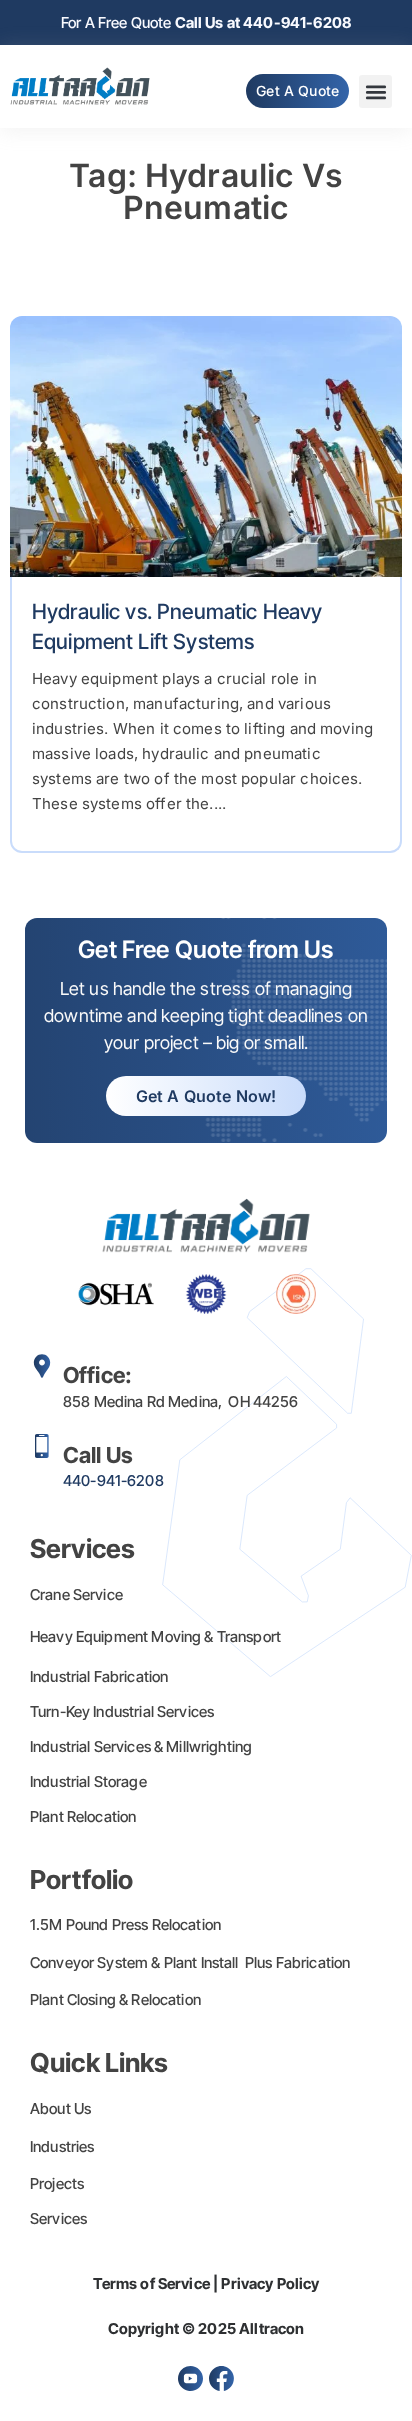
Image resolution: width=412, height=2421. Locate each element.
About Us (60, 2108)
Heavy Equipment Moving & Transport (155, 1636)
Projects (57, 2183)
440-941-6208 (113, 1480)
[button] (375, 91)
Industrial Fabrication (99, 1676)
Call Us (98, 1455)
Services (58, 2218)
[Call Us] (42, 1446)
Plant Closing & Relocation (115, 1999)
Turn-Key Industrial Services (122, 1711)
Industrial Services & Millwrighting (141, 1746)
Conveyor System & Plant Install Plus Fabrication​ (190, 1962)
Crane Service (76, 1594)
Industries (62, 2146)
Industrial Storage (88, 1781)
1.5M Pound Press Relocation (125, 1924)
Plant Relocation (83, 1816)
